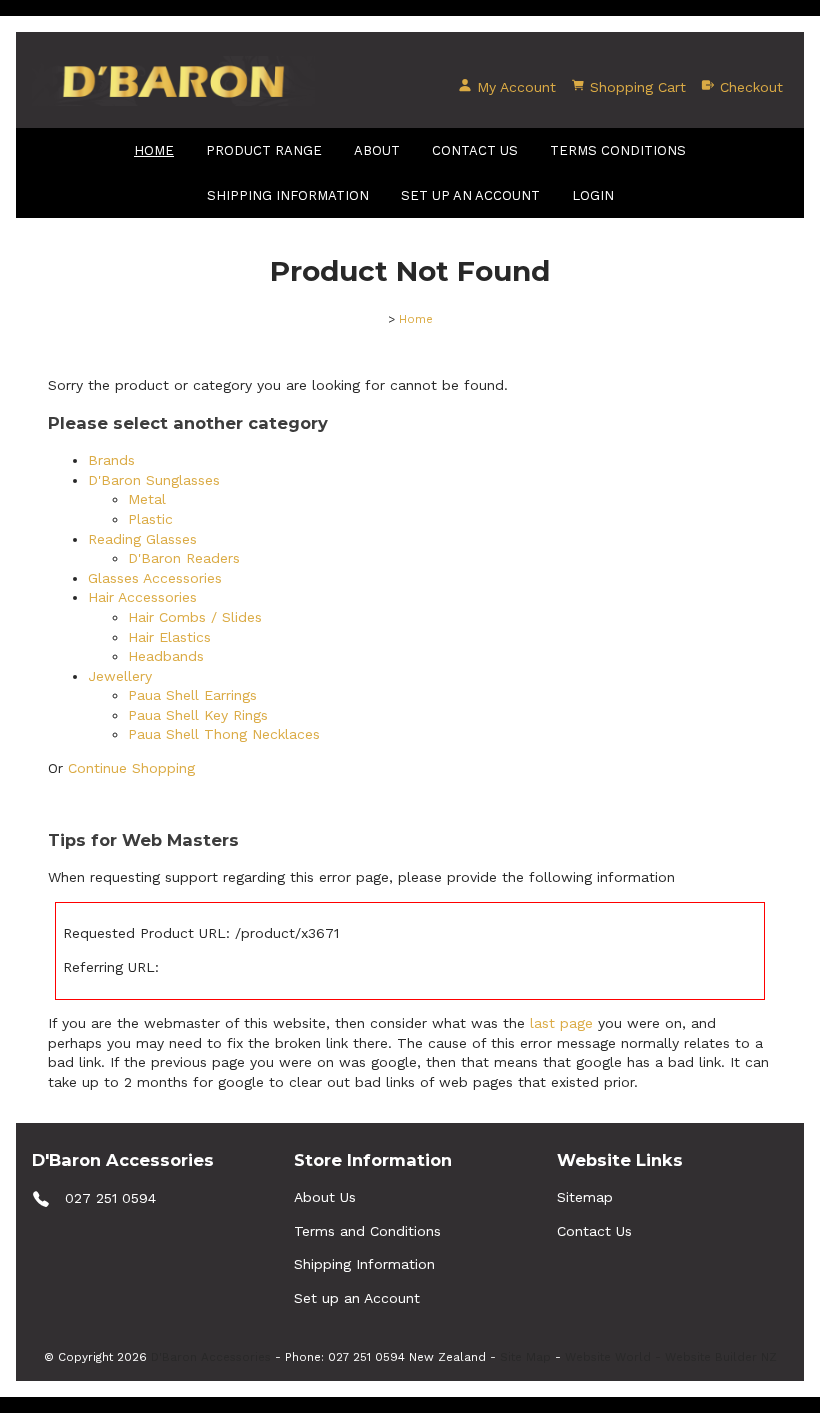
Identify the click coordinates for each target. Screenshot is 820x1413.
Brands (111, 460)
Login (593, 195)
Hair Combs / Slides (195, 617)
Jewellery (120, 676)
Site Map (525, 1357)
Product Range (264, 150)
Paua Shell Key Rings (198, 715)
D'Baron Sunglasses (154, 480)
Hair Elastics (169, 637)
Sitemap (585, 1197)
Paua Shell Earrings (192, 695)
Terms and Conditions (367, 1231)
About (377, 150)
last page (561, 1023)
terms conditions (618, 150)
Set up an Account (470, 195)
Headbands (166, 656)
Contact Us (475, 150)
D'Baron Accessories (211, 1357)
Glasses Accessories (155, 578)
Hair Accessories (142, 597)
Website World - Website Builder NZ (671, 1357)
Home (154, 150)
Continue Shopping (131, 768)
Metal (147, 499)
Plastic (150, 519)
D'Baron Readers (184, 558)
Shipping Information (364, 1264)
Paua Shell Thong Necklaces (224, 734)
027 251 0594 (110, 1198)
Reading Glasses (142, 539)
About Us (325, 1197)
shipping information (288, 195)
